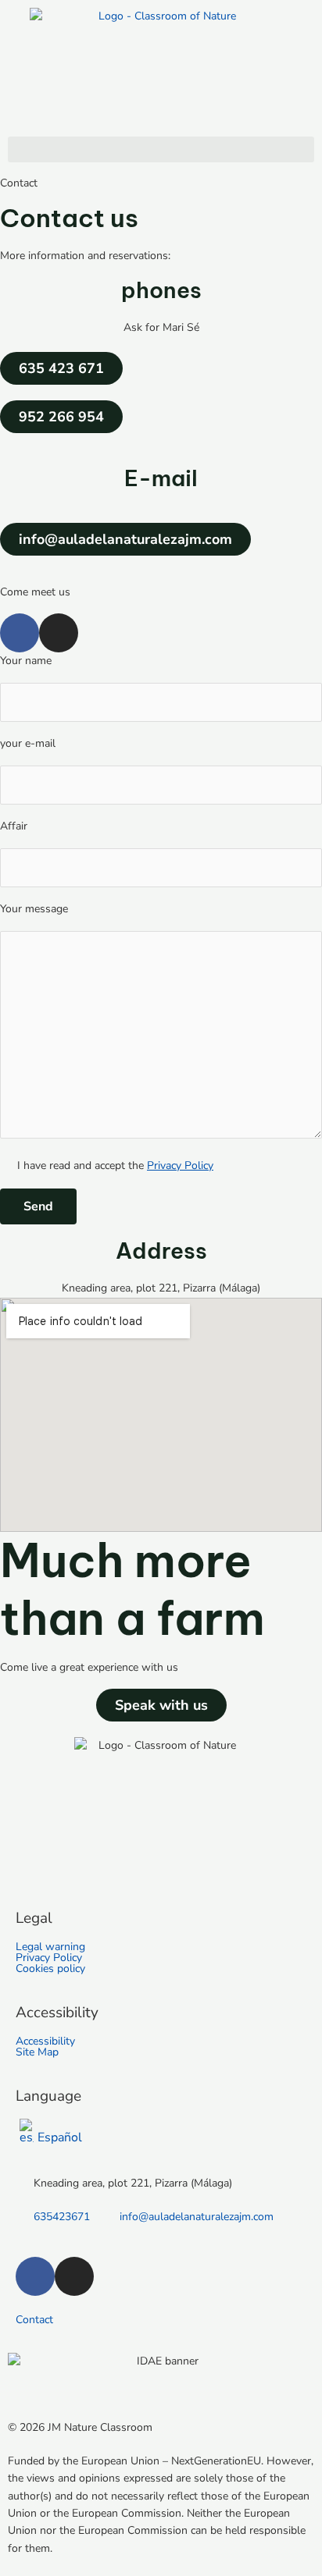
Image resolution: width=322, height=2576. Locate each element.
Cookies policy (50, 1969)
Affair (14, 826)
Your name (26, 661)
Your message (34, 909)
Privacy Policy (180, 1165)
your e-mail (28, 743)
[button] (161, 149)
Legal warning (50, 1947)
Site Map (37, 2052)
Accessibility (45, 2041)
